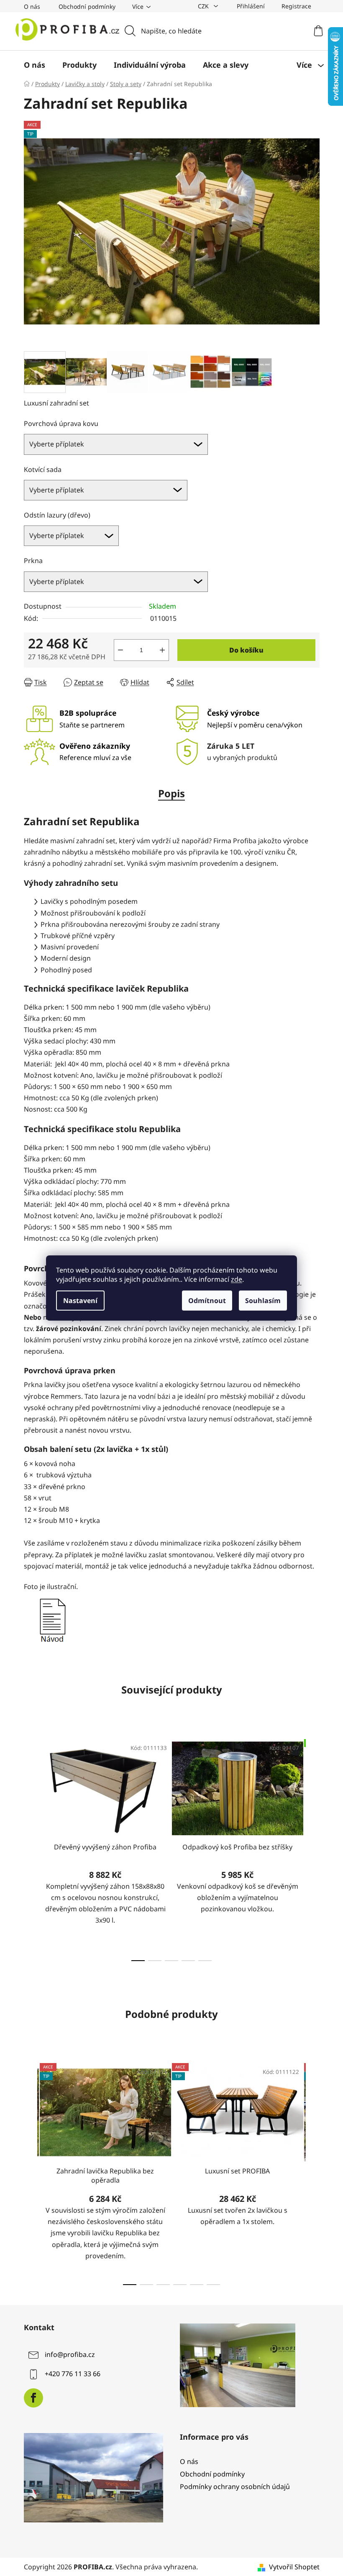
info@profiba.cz (70, 2354)
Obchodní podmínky (87, 6)
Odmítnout (207, 1301)
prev (31, 1847)
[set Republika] (52, 1619)
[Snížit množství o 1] (120, 650)
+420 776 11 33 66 (73, 2374)
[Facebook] (33, 2398)
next (313, 1847)
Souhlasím (263, 1301)
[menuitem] (35, 65)
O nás (32, 6)
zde (237, 1279)
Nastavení (80, 1301)
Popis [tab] (171, 793)
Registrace (296, 6)
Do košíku (246, 650)
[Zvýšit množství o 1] (162, 650)
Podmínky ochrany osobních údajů (235, 2487)
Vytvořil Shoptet (294, 2567)
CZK (204, 6)
